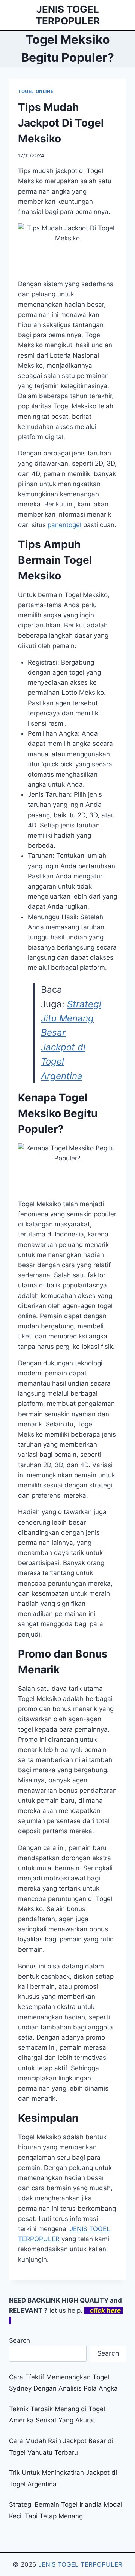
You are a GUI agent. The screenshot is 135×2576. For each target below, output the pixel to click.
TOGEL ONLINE (36, 91)
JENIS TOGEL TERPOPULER (80, 2564)
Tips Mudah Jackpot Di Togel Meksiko (61, 123)
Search (19, 2340)
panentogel (64, 525)
